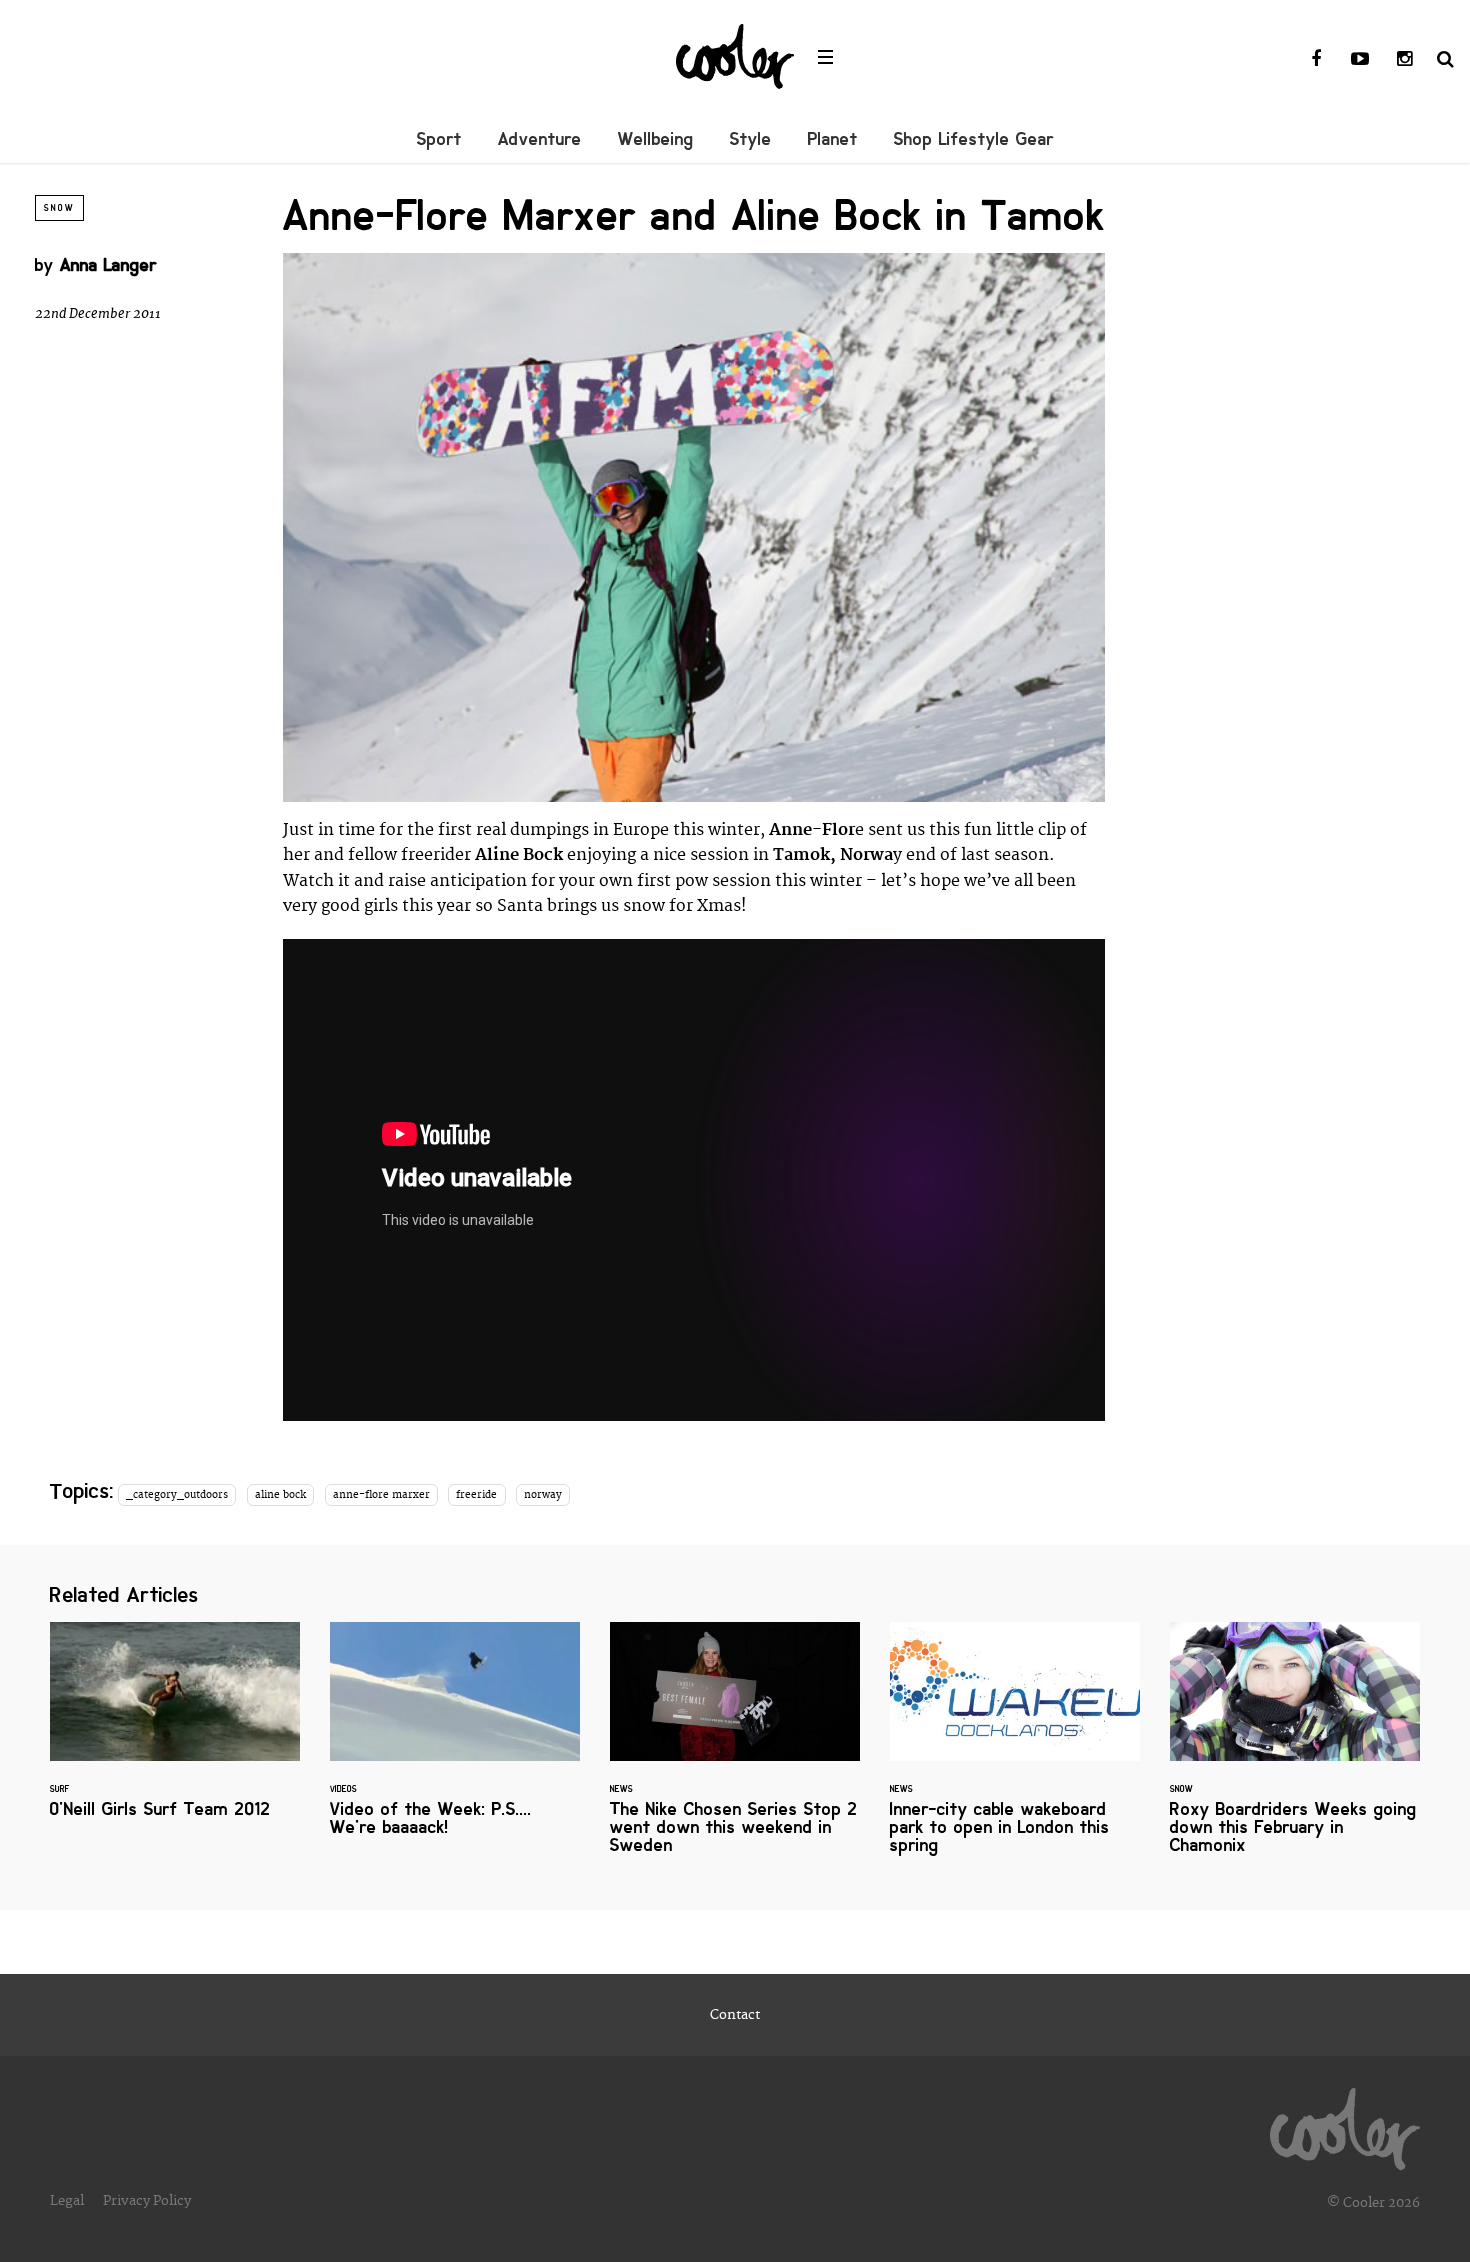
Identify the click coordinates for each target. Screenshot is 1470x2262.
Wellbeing (656, 139)
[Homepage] (1345, 2124)
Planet (833, 139)
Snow (59, 208)
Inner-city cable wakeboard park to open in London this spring (1015, 1750)
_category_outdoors (177, 1495)
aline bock (280, 1495)
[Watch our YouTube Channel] (1360, 60)
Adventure (540, 139)
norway (543, 1495)
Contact (735, 2015)
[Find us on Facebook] (1316, 60)
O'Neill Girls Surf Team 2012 (175, 1732)
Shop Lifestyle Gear (974, 139)
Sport (439, 139)
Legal (67, 2201)
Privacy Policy (147, 2201)
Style (751, 139)
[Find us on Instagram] (1404, 60)
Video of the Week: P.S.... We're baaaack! (455, 1741)
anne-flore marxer (381, 1495)
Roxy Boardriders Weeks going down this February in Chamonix (1295, 1750)
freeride (476, 1495)
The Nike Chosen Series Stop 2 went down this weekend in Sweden (735, 1750)
